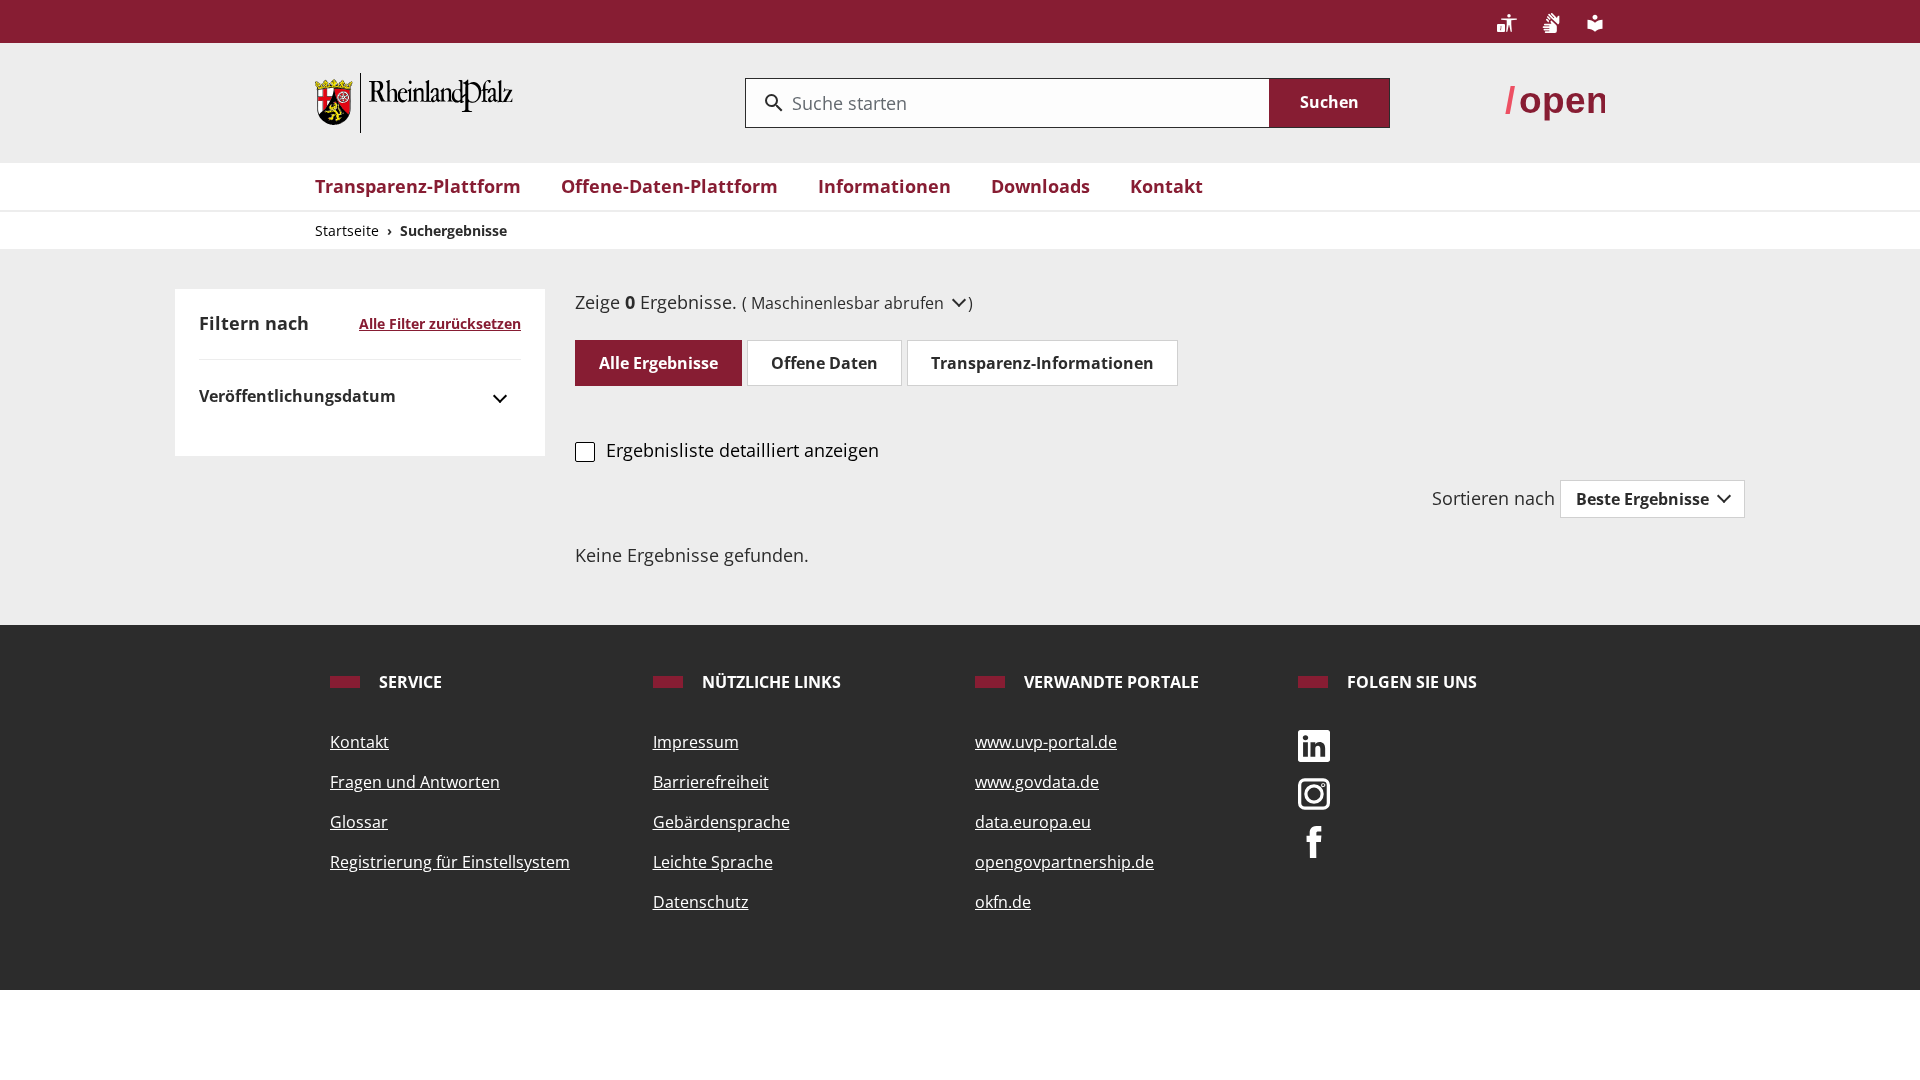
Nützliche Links (769, 682)
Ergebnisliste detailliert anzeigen (742, 450)
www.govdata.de (1037, 782)
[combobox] (1007, 103)
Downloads (1040, 186)
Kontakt (1166, 186)
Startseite (347, 230)
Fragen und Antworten (415, 782)
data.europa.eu (1033, 822)
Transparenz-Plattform (418, 186)
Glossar (359, 822)
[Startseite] (414, 101)
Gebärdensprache (721, 822)
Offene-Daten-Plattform (669, 186)
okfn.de (1003, 902)
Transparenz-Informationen (1042, 363)
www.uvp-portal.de (1046, 742)
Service (408, 682)
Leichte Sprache (713, 862)
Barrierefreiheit (711, 782)
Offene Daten (824, 363)
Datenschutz (701, 902)
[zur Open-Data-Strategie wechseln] (1555, 101)
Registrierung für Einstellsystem (450, 862)
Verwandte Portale (1109, 682)
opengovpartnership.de (1064, 862)
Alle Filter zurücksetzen (440, 323)
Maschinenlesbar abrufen (849, 303)
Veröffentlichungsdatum (297, 396)
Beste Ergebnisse (1644, 499)
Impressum (696, 742)
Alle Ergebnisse (658, 363)
